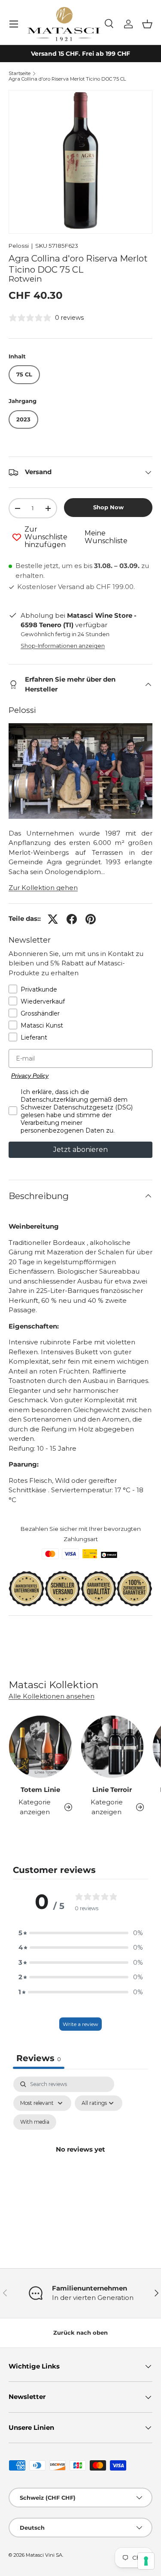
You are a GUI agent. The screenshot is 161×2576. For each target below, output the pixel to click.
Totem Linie (40, 1790)
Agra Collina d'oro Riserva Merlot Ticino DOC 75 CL (67, 79)
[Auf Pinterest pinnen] (91, 919)
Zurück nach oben (80, 2333)
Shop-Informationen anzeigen (63, 646)
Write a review (80, 2024)
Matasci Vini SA (44, 2555)
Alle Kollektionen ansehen (52, 1696)
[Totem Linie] (40, 1747)
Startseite (20, 74)
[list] (80, 162)
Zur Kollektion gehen (43, 888)
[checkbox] (35, 2122)
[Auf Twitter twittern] (53, 919)
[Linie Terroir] (112, 1747)
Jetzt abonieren (80, 1150)
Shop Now (108, 507)
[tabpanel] (80, 2159)
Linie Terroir (112, 1790)
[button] (147, 24)
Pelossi (19, 246)
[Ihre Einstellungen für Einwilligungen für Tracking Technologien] (146, 2561)
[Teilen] (72, 919)
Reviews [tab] (39, 2058)
